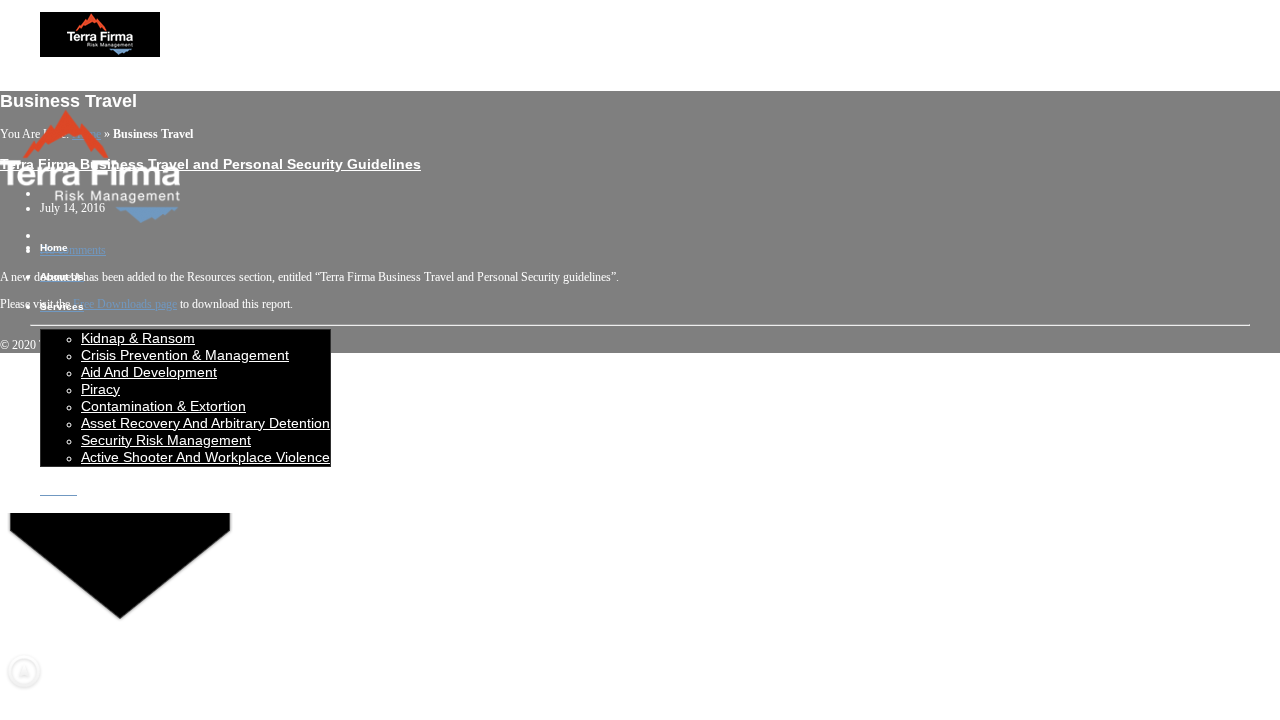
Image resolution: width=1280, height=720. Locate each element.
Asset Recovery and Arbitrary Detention (205, 423)
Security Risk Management (166, 440)
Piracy (100, 389)
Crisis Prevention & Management (185, 355)
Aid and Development (149, 372)
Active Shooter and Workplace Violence (205, 457)
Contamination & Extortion (163, 406)
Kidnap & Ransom (138, 338)
